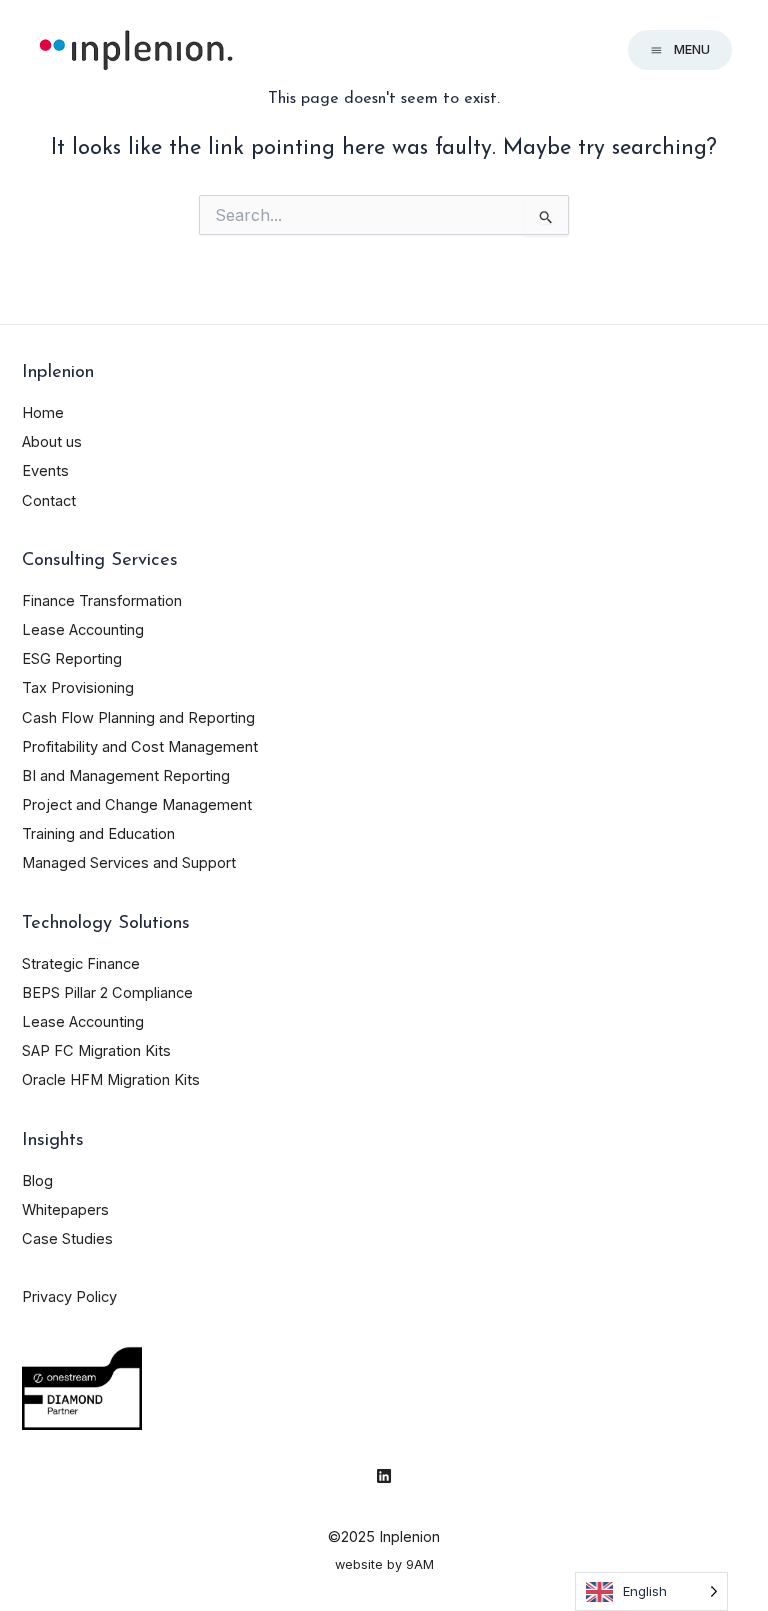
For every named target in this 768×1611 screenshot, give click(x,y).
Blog (37, 1181)
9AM (420, 1564)
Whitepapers (65, 1210)
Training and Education (98, 834)
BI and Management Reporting (126, 776)
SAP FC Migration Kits (96, 1051)
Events (45, 471)
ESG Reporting (72, 659)
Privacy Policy (69, 1297)
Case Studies (67, 1239)
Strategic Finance (81, 964)
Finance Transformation (102, 601)
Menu (692, 49)
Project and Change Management (137, 805)
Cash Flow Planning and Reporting (138, 718)
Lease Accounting (83, 630)
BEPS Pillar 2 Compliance (107, 993)
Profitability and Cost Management (140, 747)
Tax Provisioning (78, 688)
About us (52, 442)
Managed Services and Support (129, 863)
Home (43, 413)
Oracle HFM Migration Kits (111, 1080)
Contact (49, 501)
